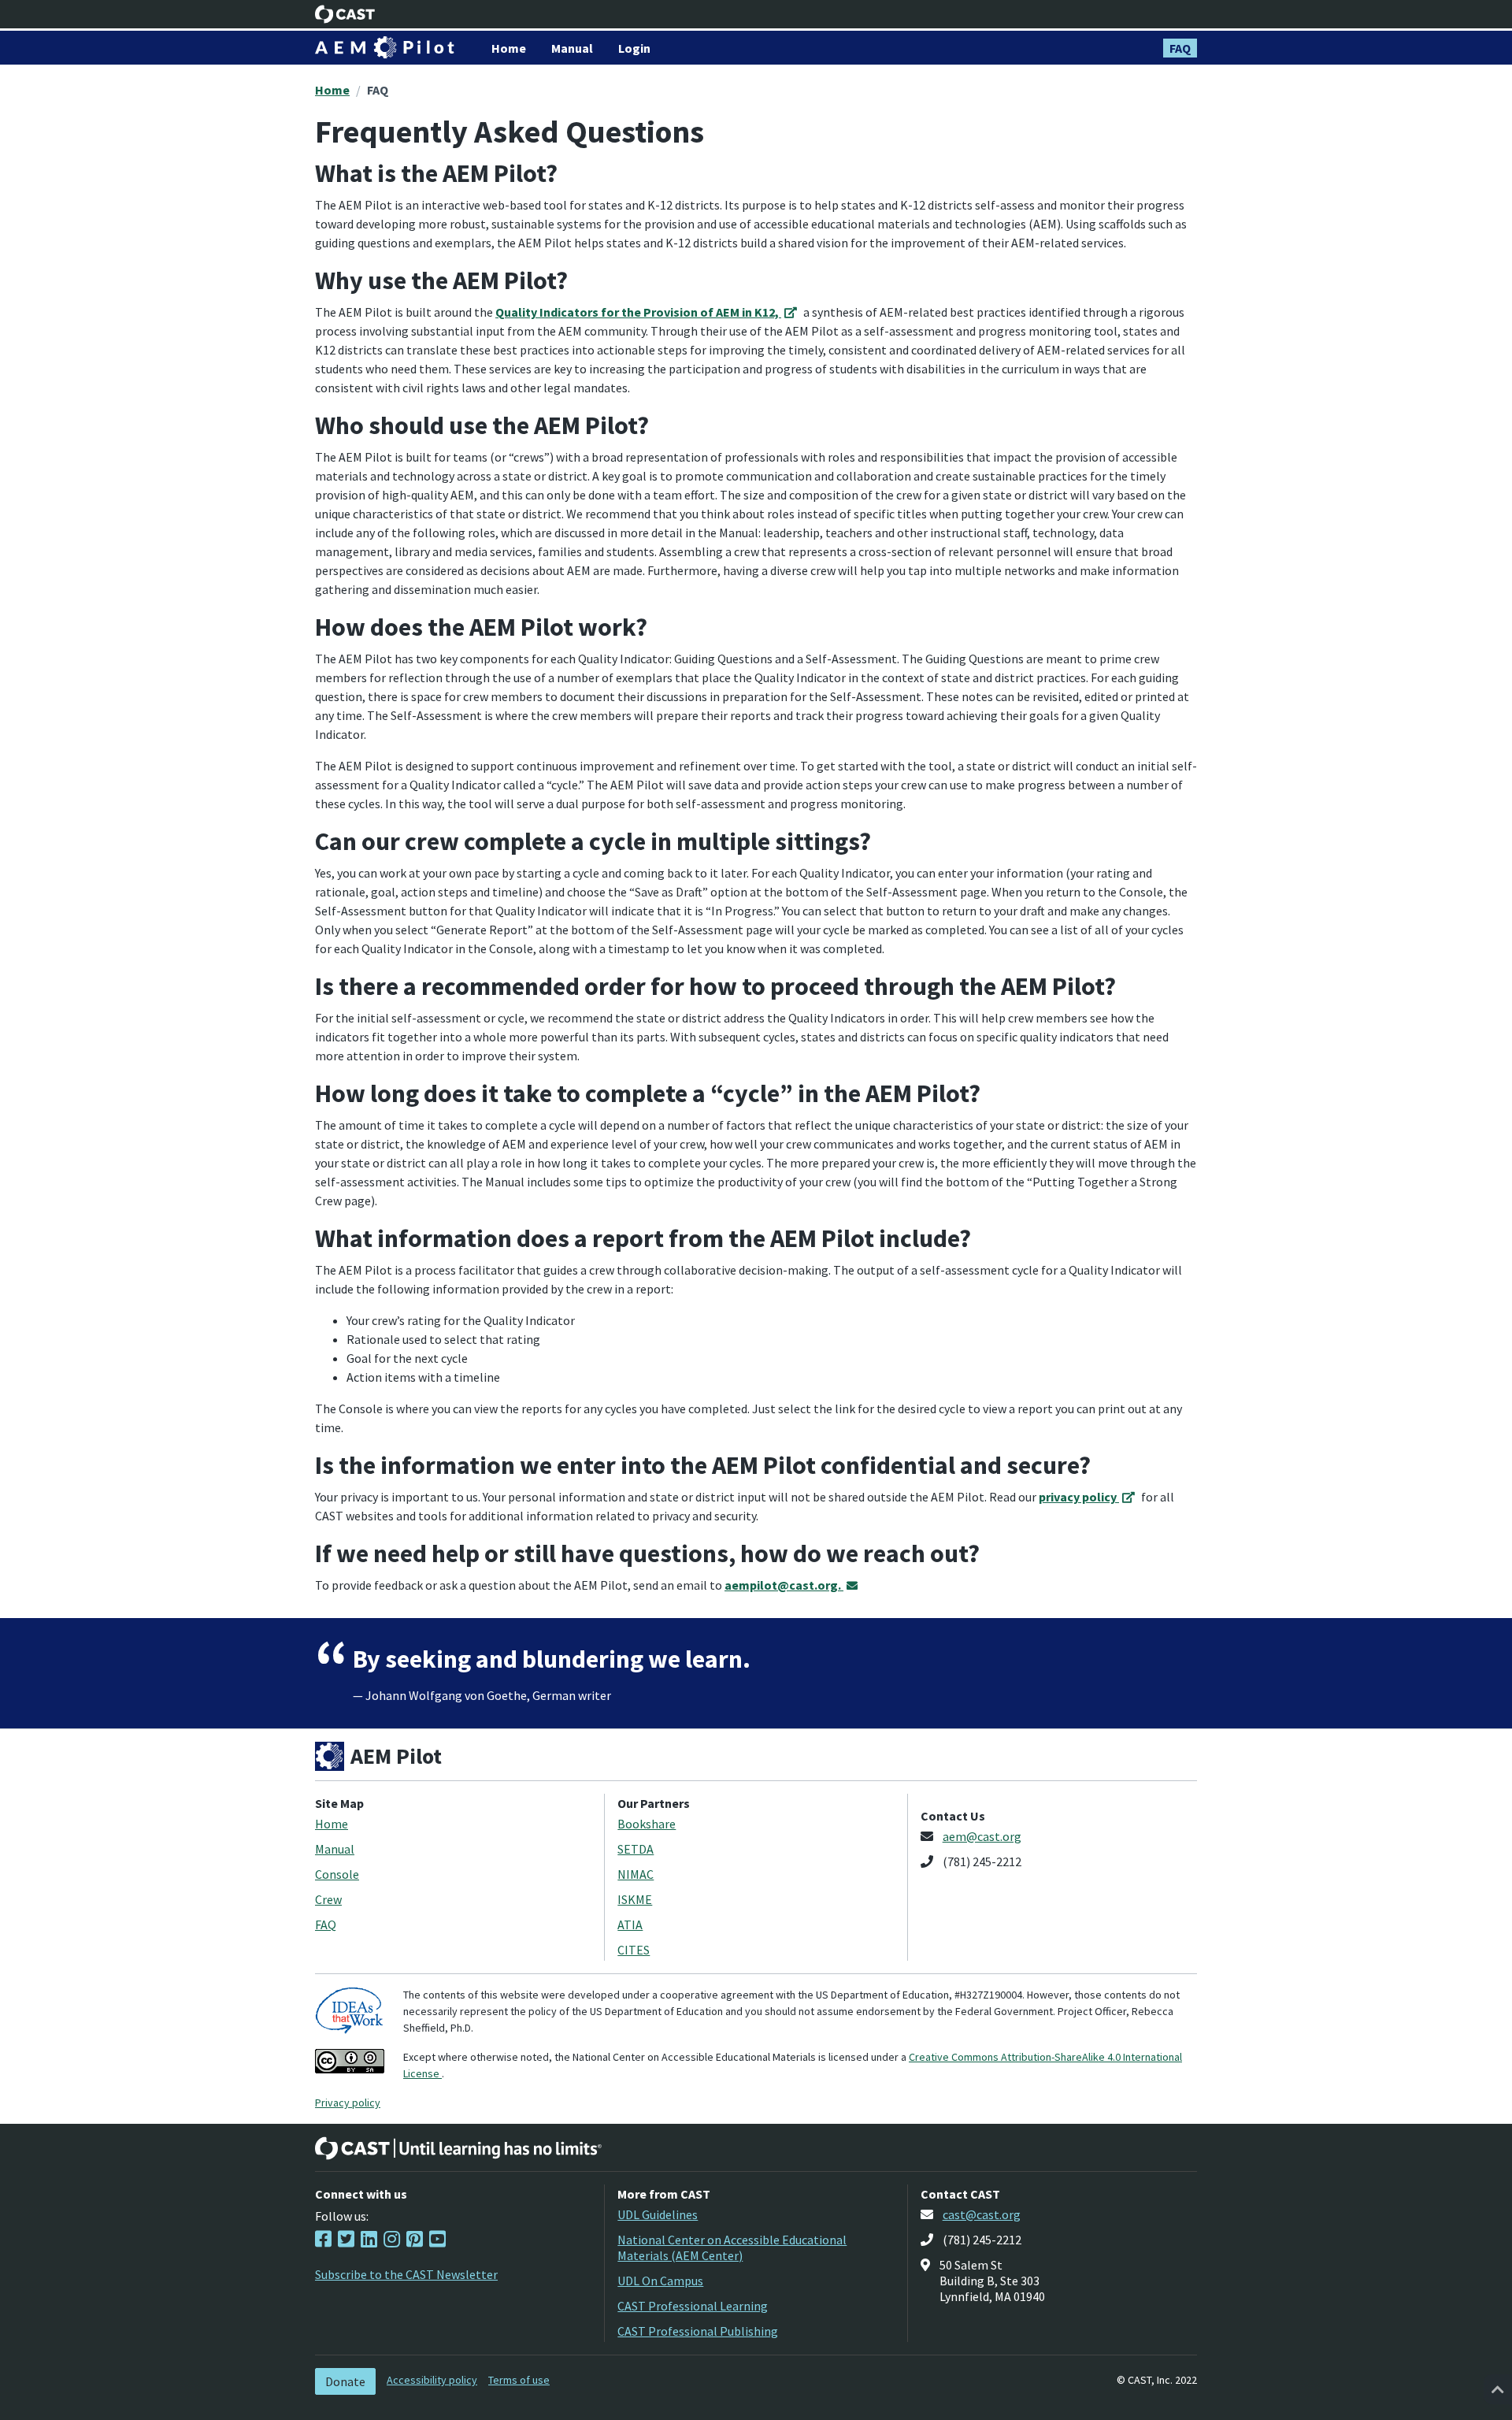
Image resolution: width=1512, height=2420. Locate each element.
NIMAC (636, 1874)
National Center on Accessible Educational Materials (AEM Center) (732, 2247)
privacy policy (1079, 1497)
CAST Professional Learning (693, 2306)
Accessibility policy (432, 2380)
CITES (634, 1950)
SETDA (636, 1849)
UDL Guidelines (658, 2214)
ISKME (635, 1899)
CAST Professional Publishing (698, 2331)
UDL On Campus (660, 2281)
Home (332, 90)
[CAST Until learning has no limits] (458, 2148)
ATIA (630, 1924)
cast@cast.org (982, 2214)
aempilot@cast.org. (784, 1585)
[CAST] (345, 14)
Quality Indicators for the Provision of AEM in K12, (638, 312)
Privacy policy (348, 2103)
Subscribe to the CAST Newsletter (406, 2274)
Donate (345, 2381)
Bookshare (647, 1824)
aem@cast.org (982, 1836)
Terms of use (519, 2380)
